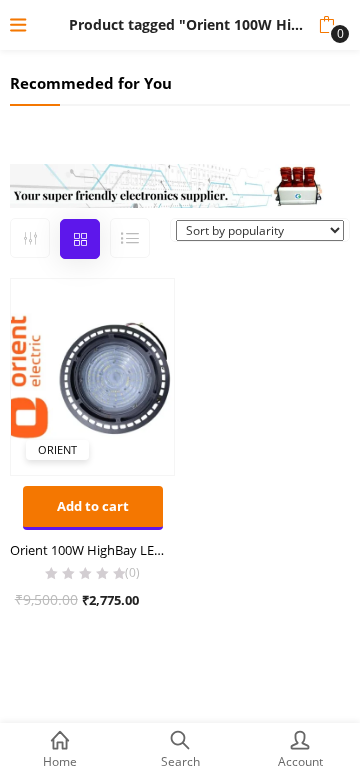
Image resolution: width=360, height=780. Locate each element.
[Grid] (80, 239)
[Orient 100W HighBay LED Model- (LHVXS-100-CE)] (92, 376)
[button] (326, 25)
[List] (130, 238)
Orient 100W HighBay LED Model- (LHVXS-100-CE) (92, 550)
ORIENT (57, 449)
